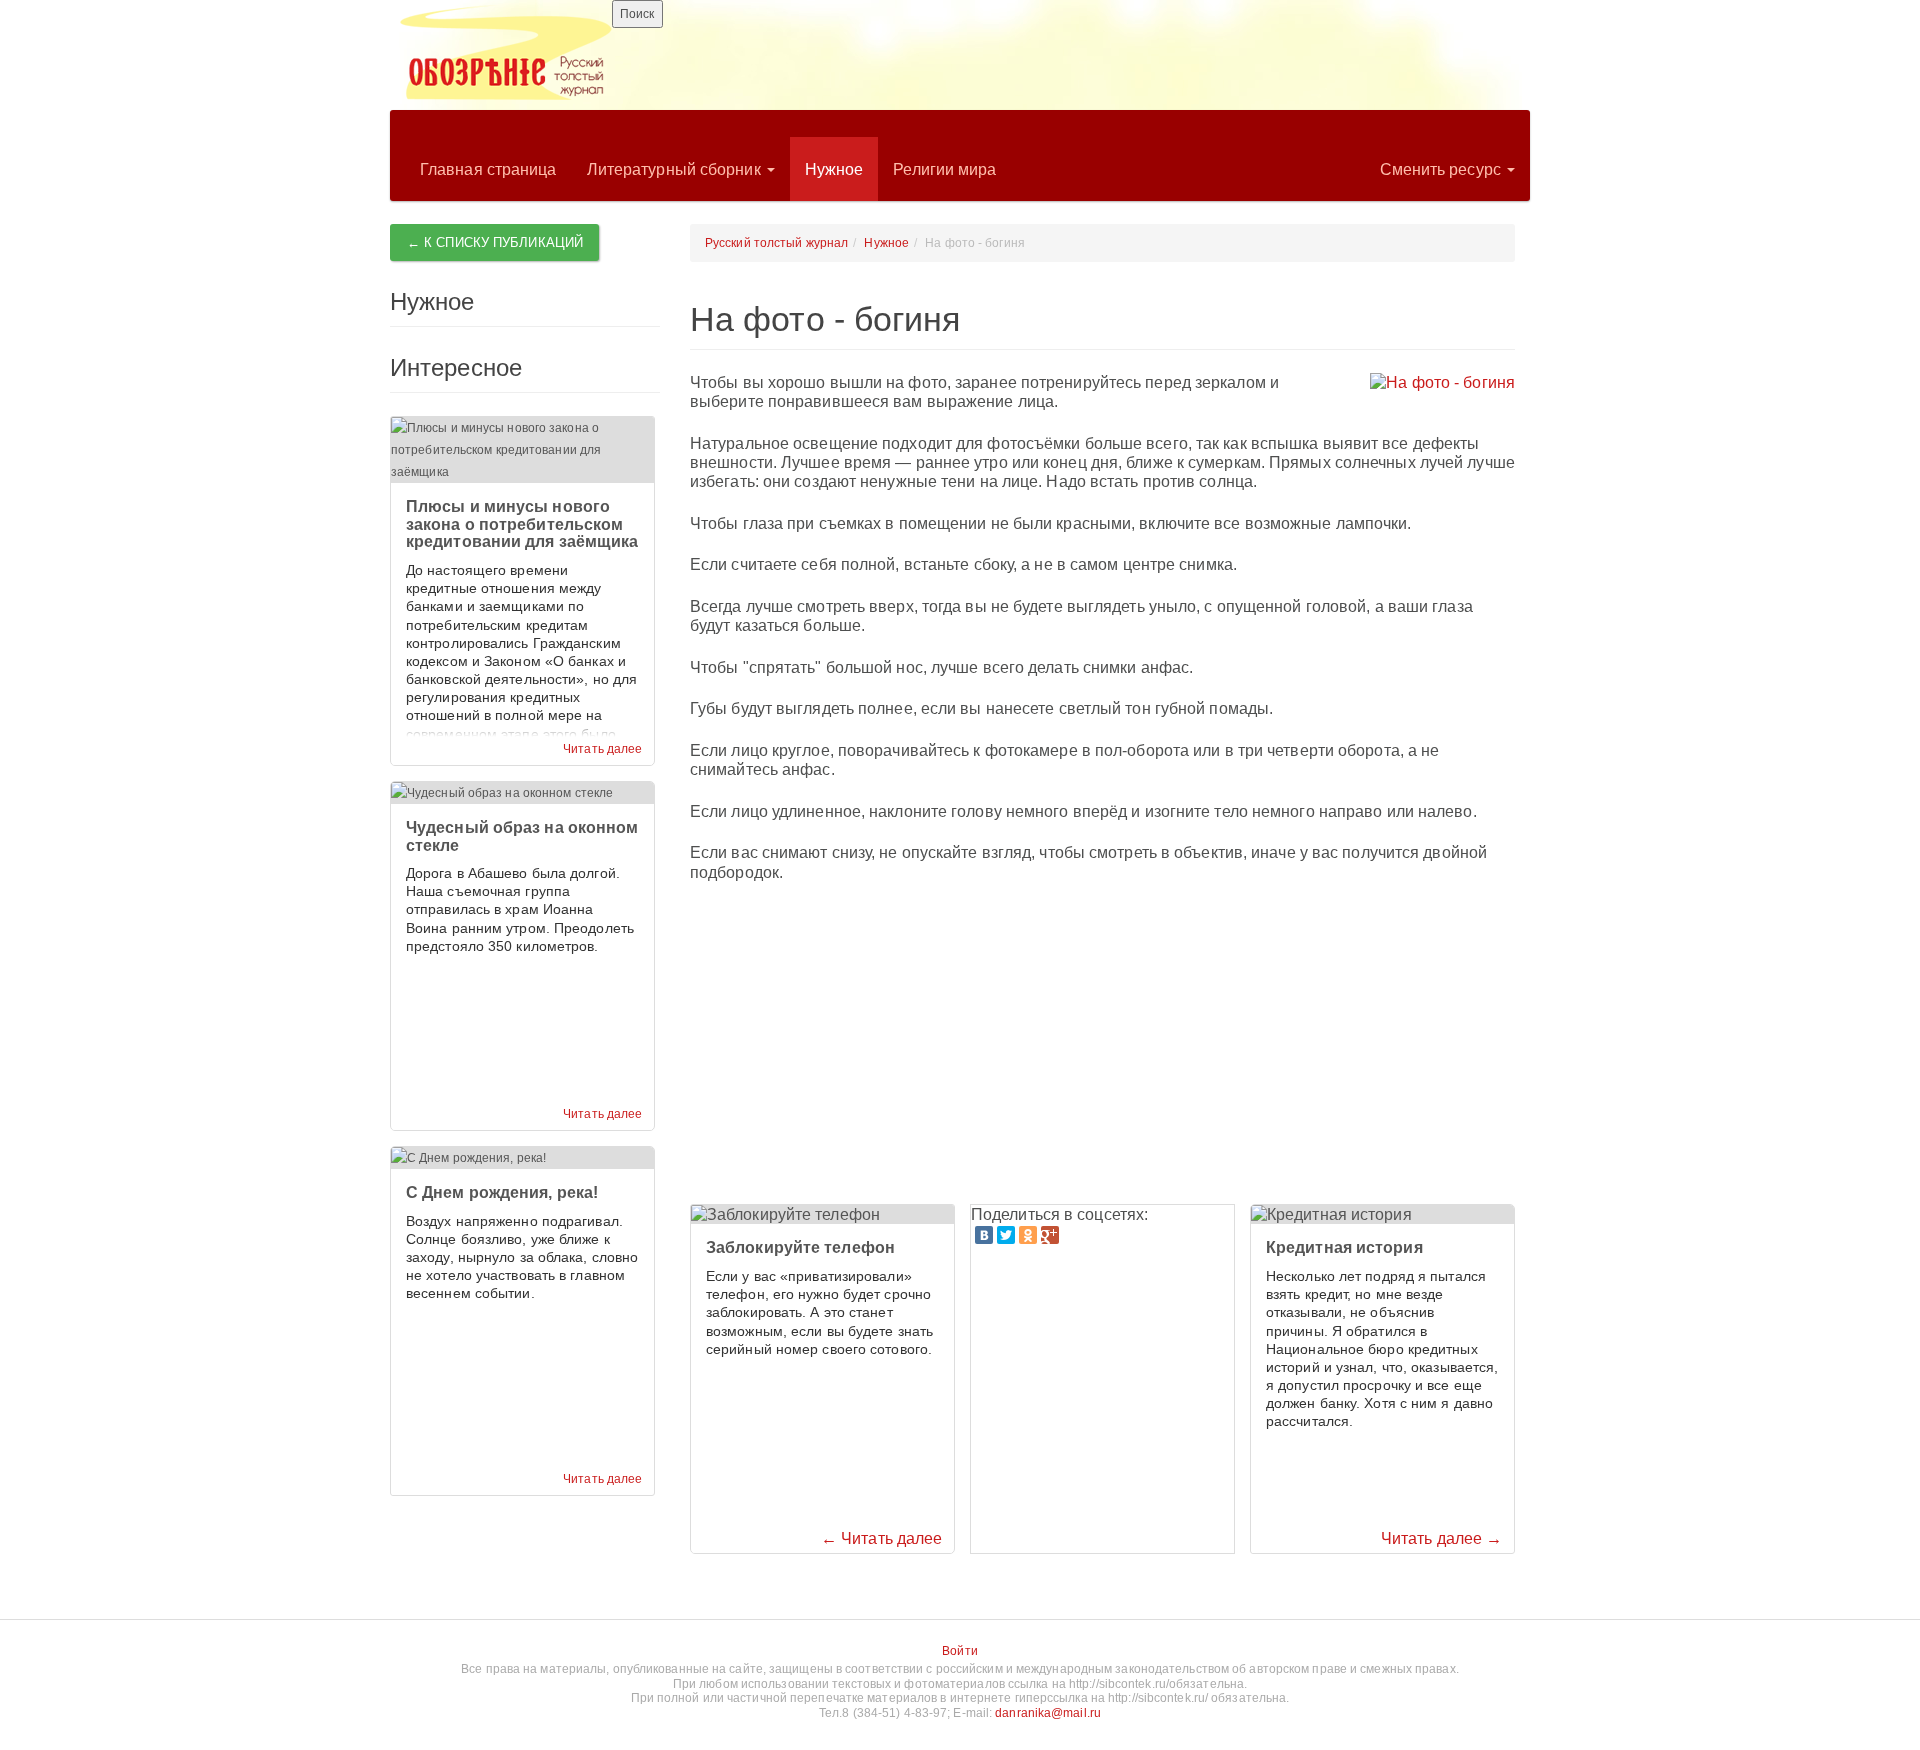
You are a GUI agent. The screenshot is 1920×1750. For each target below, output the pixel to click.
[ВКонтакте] (984, 1235)
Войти (960, 1651)
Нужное (834, 169)
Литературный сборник (676, 169)
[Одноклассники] (1028, 1235)
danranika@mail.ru (1048, 1713)
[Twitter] (1006, 1235)
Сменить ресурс (1443, 169)
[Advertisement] (1102, 1044)
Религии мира (944, 169)
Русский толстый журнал (776, 243)
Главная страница (488, 169)
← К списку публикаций (495, 242)
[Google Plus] (1050, 1235)
